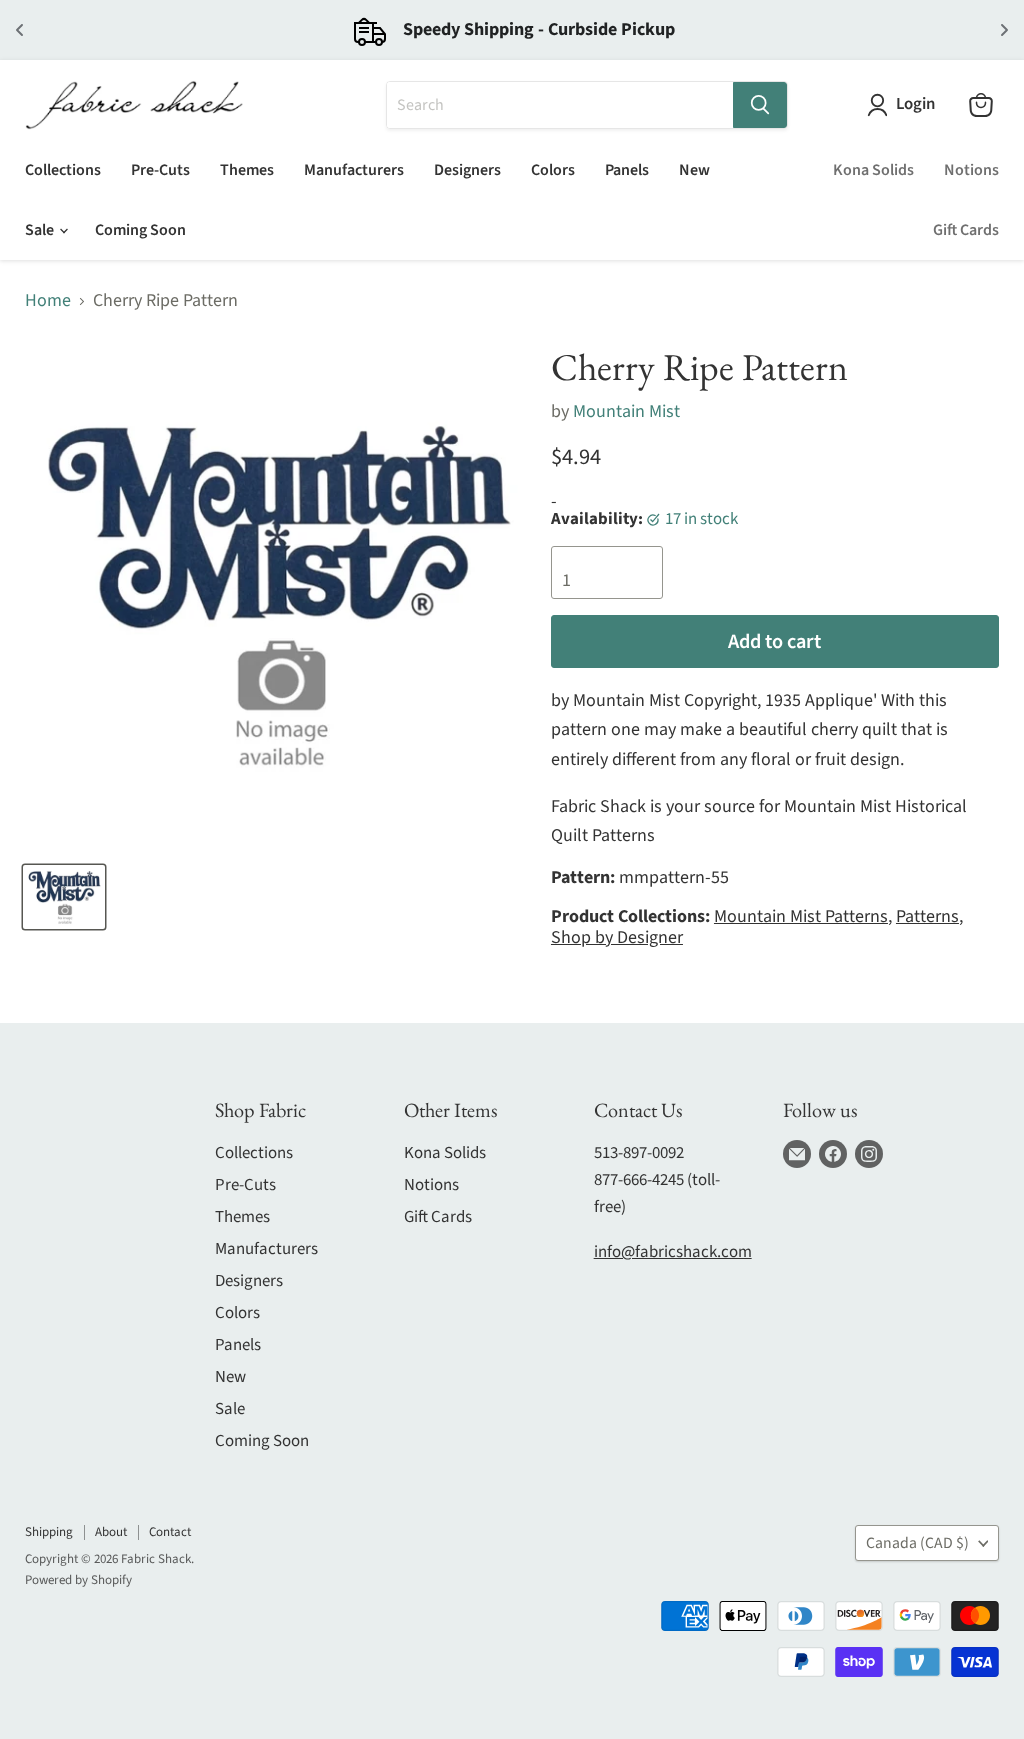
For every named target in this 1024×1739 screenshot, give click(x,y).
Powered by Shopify (78, 1580)
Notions (971, 170)
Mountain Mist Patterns (801, 916)
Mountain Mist (626, 411)
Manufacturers (354, 170)
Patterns (927, 916)
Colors (553, 170)
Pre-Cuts (160, 170)
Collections (63, 170)
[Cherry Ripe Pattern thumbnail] (64, 897)
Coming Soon (140, 230)
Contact (170, 1532)
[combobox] (560, 105)
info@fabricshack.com (673, 1252)
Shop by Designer (617, 937)
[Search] (760, 105)
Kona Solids (873, 170)
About (111, 1532)
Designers (467, 170)
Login (915, 104)
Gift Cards (966, 230)
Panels (627, 170)
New (694, 170)
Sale (41, 230)
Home (48, 301)
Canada (917, 1543)
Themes (247, 170)
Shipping (49, 1532)
